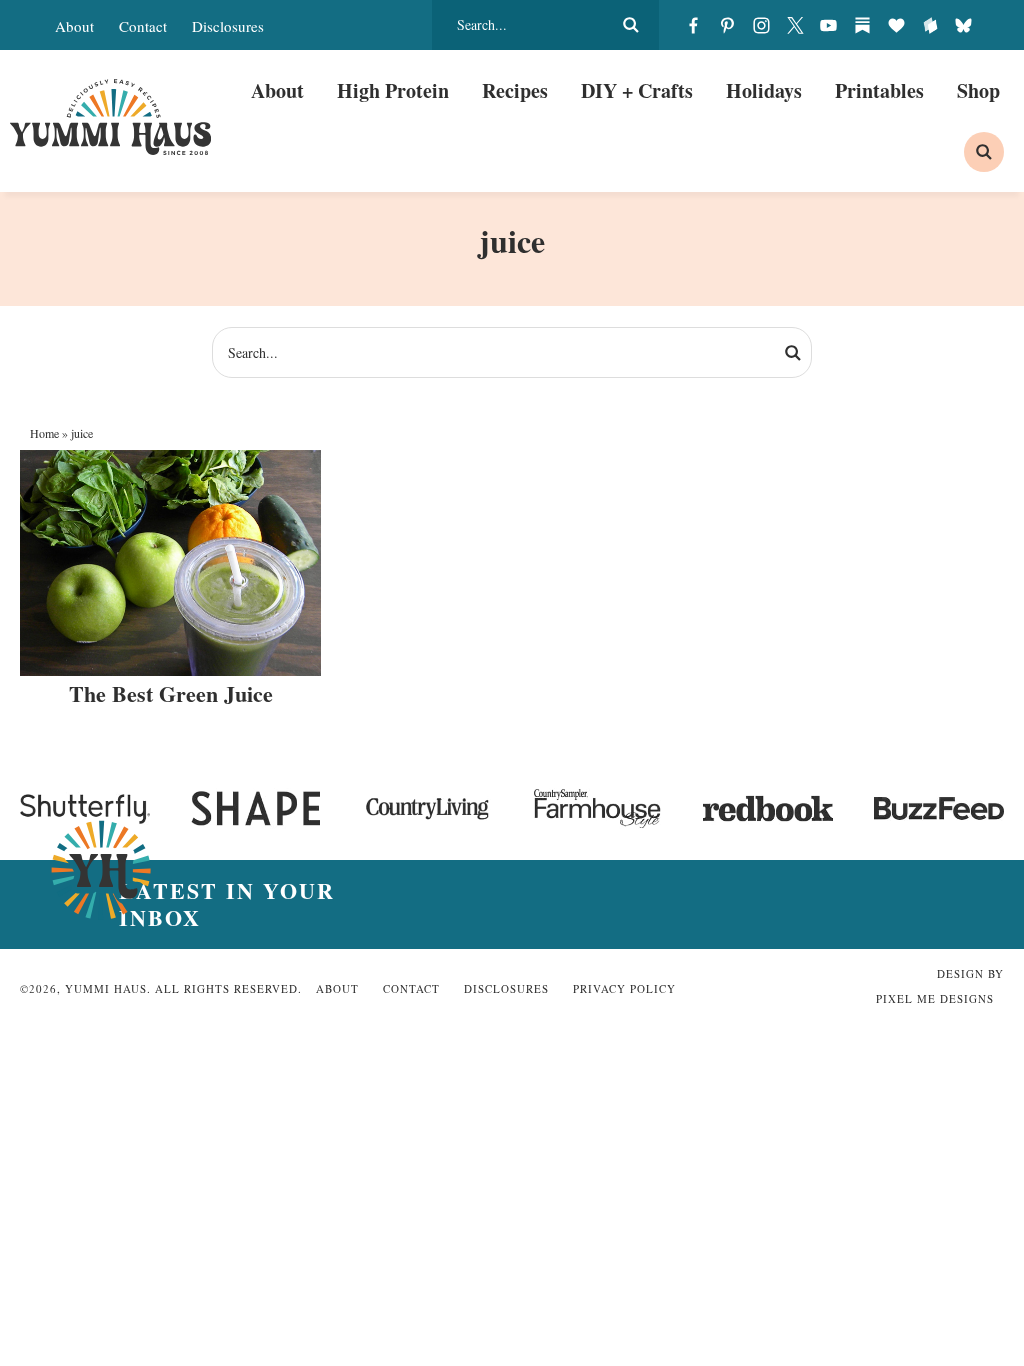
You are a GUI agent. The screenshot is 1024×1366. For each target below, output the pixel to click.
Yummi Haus (110, 117)
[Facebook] (694, 25)
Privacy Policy (624, 988)
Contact (143, 26)
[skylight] (930, 25)
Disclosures (228, 26)
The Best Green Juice (171, 693)
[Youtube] (829, 25)
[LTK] (896, 25)
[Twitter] (795, 25)
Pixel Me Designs (935, 998)
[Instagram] (761, 25)
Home (44, 433)
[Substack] (863, 25)
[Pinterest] (728, 25)
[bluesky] (964, 25)
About (74, 26)
